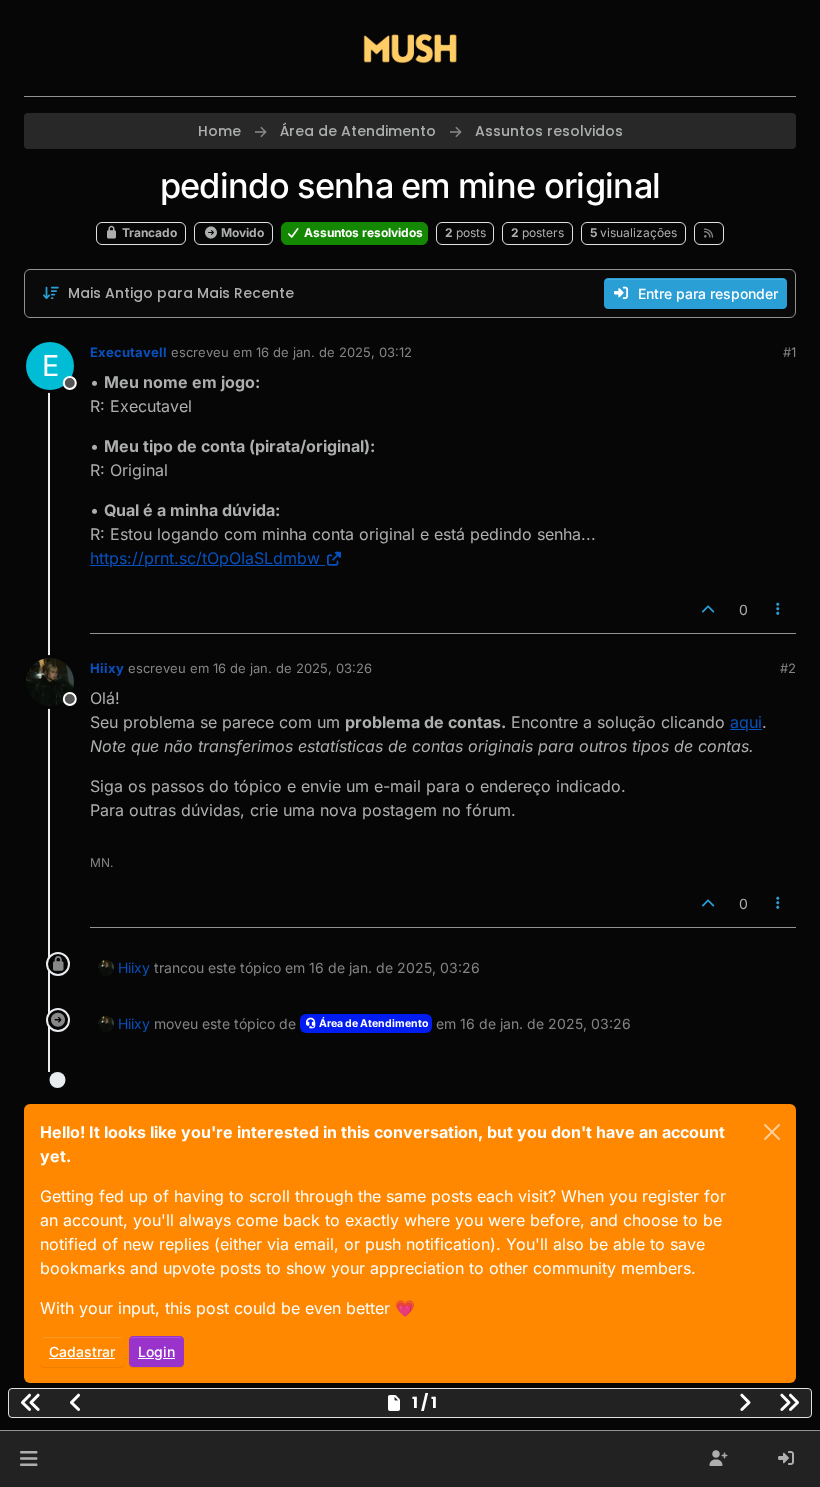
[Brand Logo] (410, 48)
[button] (28, 1459)
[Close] (772, 1132)
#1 (789, 352)
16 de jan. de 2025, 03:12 (334, 352)
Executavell (128, 352)
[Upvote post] (708, 609)
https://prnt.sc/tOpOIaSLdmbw (205, 558)
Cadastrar (82, 1351)
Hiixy (107, 668)
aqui (746, 722)
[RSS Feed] (709, 233)
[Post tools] (779, 609)
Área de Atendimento (372, 1023)
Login (156, 1351)
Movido (241, 232)
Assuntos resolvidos (362, 232)
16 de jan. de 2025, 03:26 (292, 668)
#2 (788, 668)
